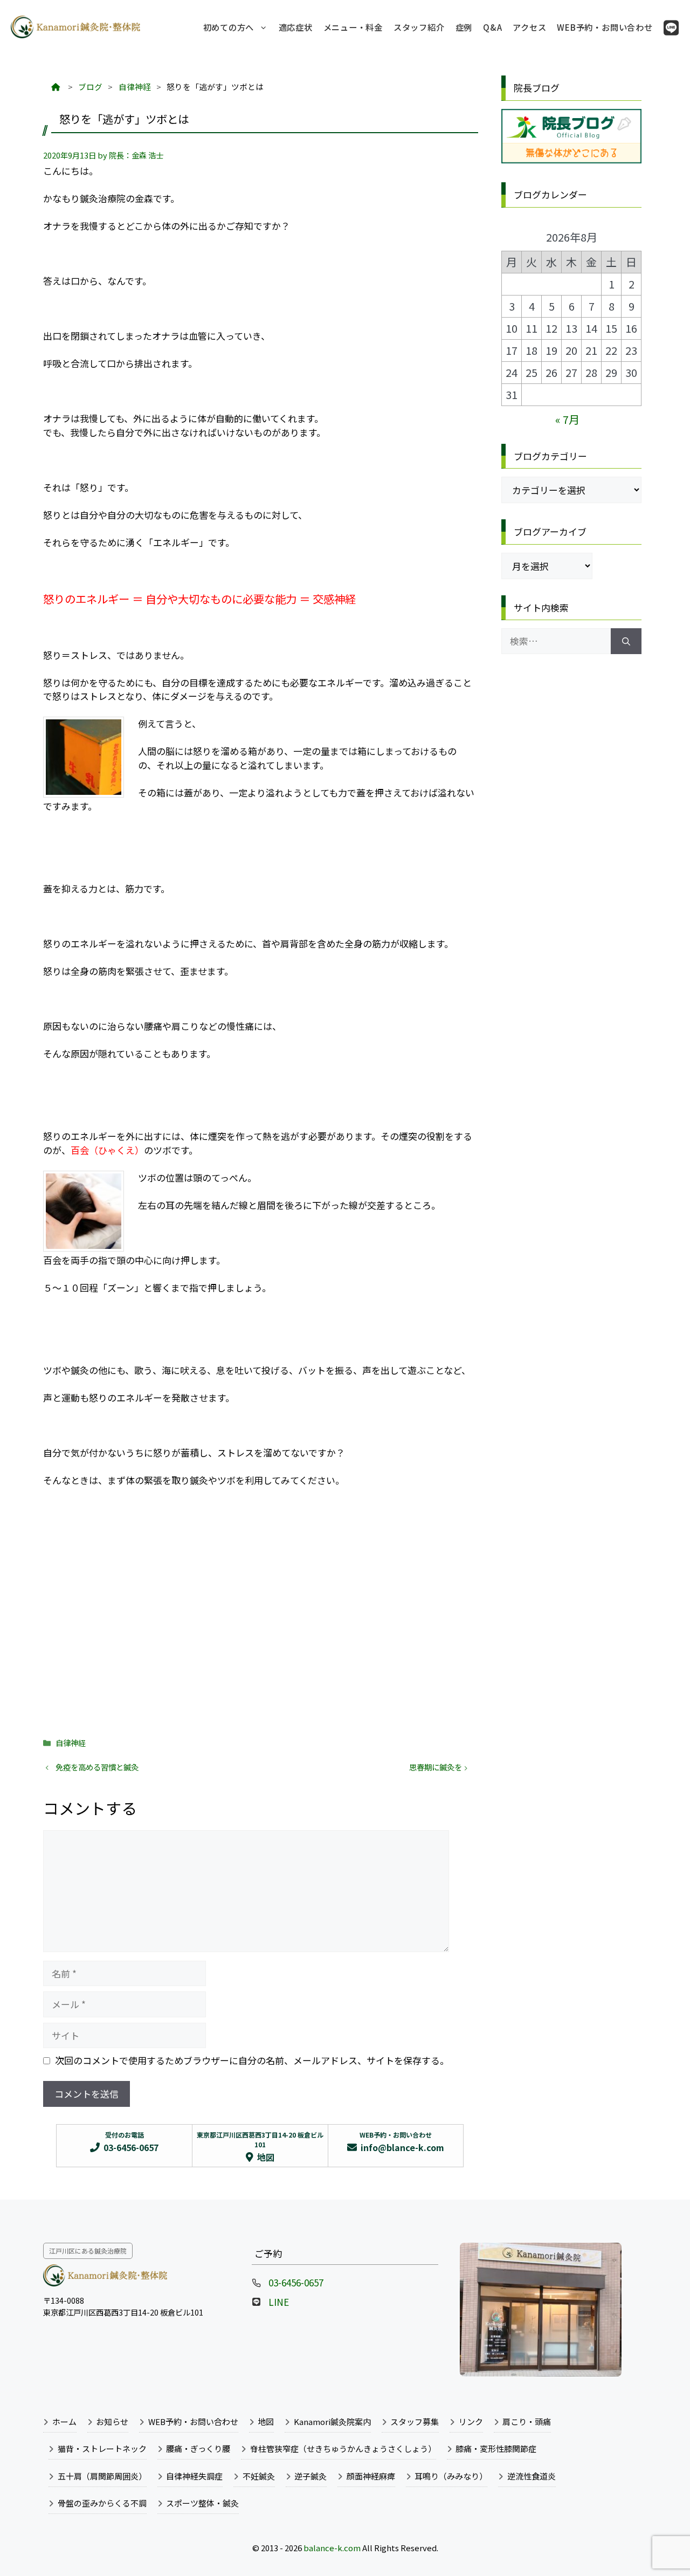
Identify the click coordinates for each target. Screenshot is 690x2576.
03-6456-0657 (296, 2282)
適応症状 (296, 27)
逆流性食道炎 (532, 2476)
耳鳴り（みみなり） (451, 2476)
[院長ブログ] (571, 159)
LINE (279, 2302)
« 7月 (567, 419)
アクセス (529, 27)
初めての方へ (229, 27)
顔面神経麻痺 (371, 2476)
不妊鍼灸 (259, 2476)
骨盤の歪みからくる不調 (102, 2503)
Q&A (492, 27)
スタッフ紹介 (419, 27)
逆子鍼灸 (310, 2476)
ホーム (64, 2422)
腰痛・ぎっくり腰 (198, 2448)
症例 (464, 27)
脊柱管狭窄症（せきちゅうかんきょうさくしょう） (343, 2448)
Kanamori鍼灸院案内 (332, 2422)
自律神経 (71, 1743)
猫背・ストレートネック (102, 2448)
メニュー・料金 (353, 27)
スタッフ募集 (415, 2422)
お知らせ (112, 2422)
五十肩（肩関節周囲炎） (102, 2476)
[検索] (626, 641)
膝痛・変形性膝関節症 (496, 2448)
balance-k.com (332, 2548)
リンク (471, 2422)
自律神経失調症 (194, 2476)
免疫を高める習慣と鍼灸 (97, 1767)
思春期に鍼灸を (436, 1767)
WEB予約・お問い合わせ (605, 27)
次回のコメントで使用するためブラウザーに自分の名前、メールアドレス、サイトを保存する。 (252, 2060)
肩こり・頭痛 (527, 2422)
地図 (266, 2422)
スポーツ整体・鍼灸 (202, 2503)
